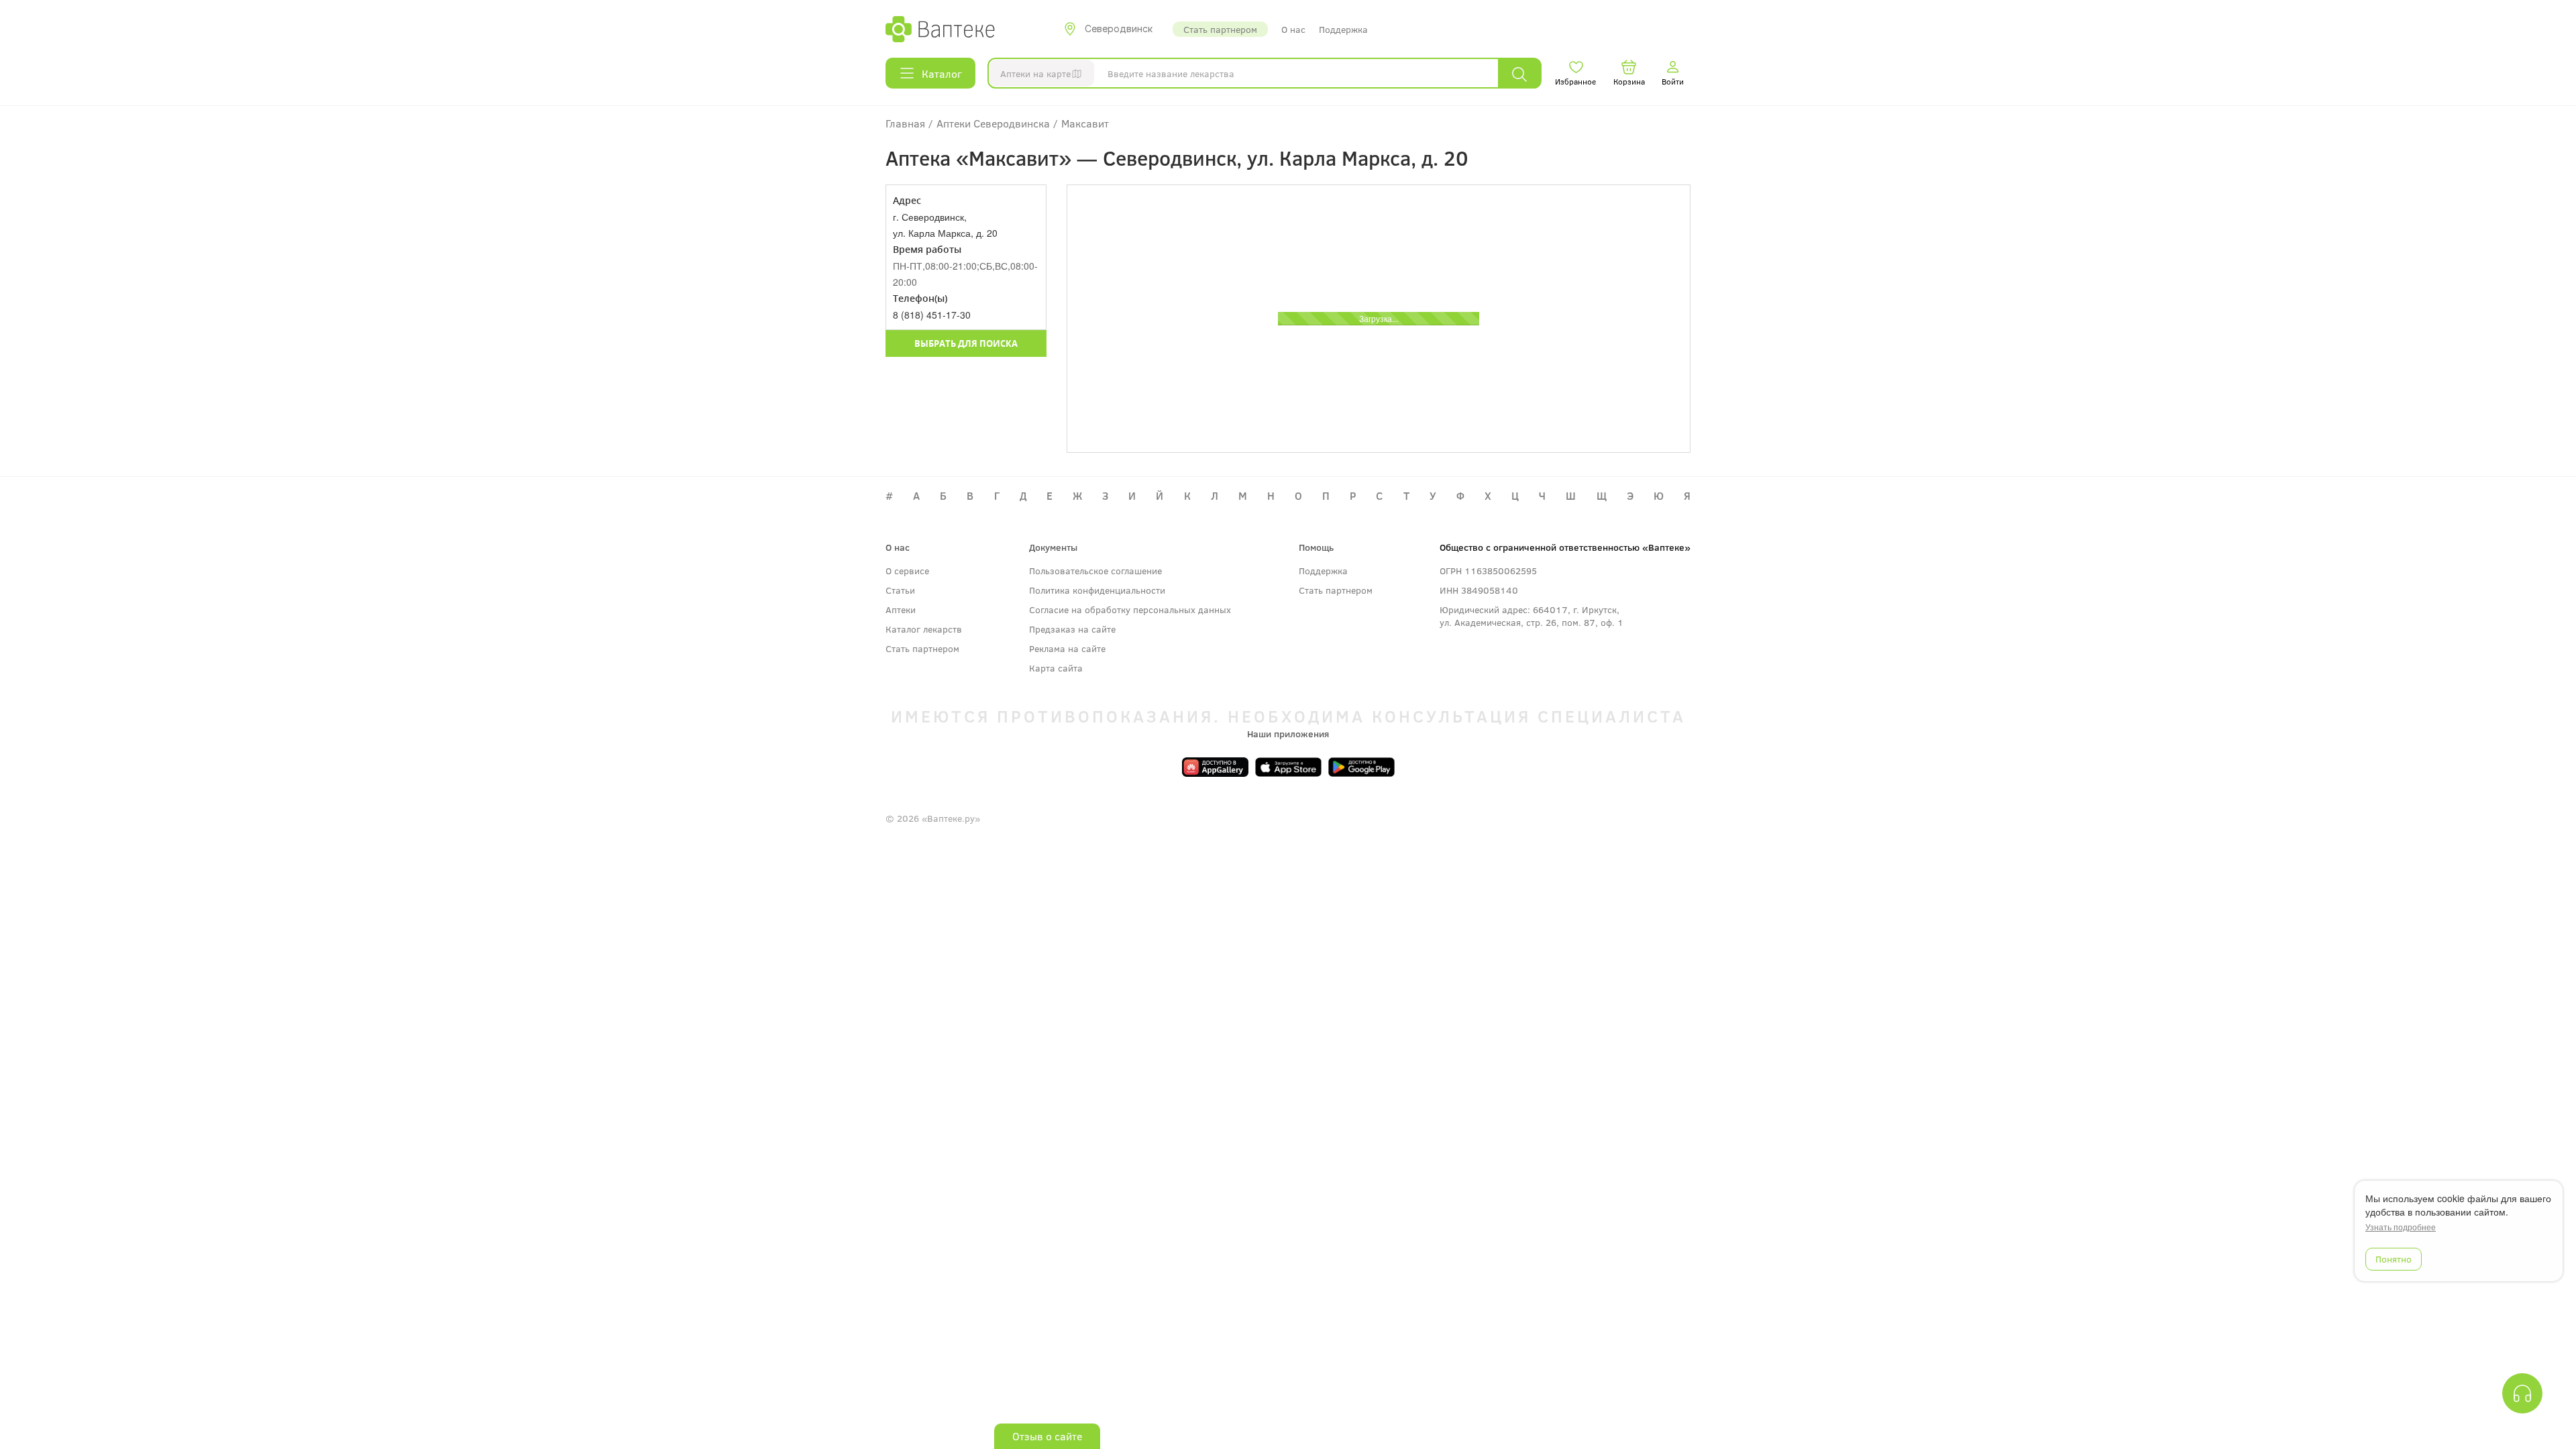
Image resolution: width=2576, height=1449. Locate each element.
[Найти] (1519, 73)
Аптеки (901, 609)
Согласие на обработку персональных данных (1130, 609)
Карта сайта (1056, 668)
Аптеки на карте (1035, 73)
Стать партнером (1220, 29)
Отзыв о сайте (1047, 1436)
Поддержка (1343, 29)
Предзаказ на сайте (1072, 629)
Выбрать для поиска (966, 343)
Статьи (900, 590)
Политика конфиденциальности (1097, 590)
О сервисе (907, 571)
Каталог (942, 73)
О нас (1293, 29)
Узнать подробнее (2401, 1227)
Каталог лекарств (924, 629)
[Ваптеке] (940, 29)
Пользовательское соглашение (1095, 571)
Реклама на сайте (1067, 648)
